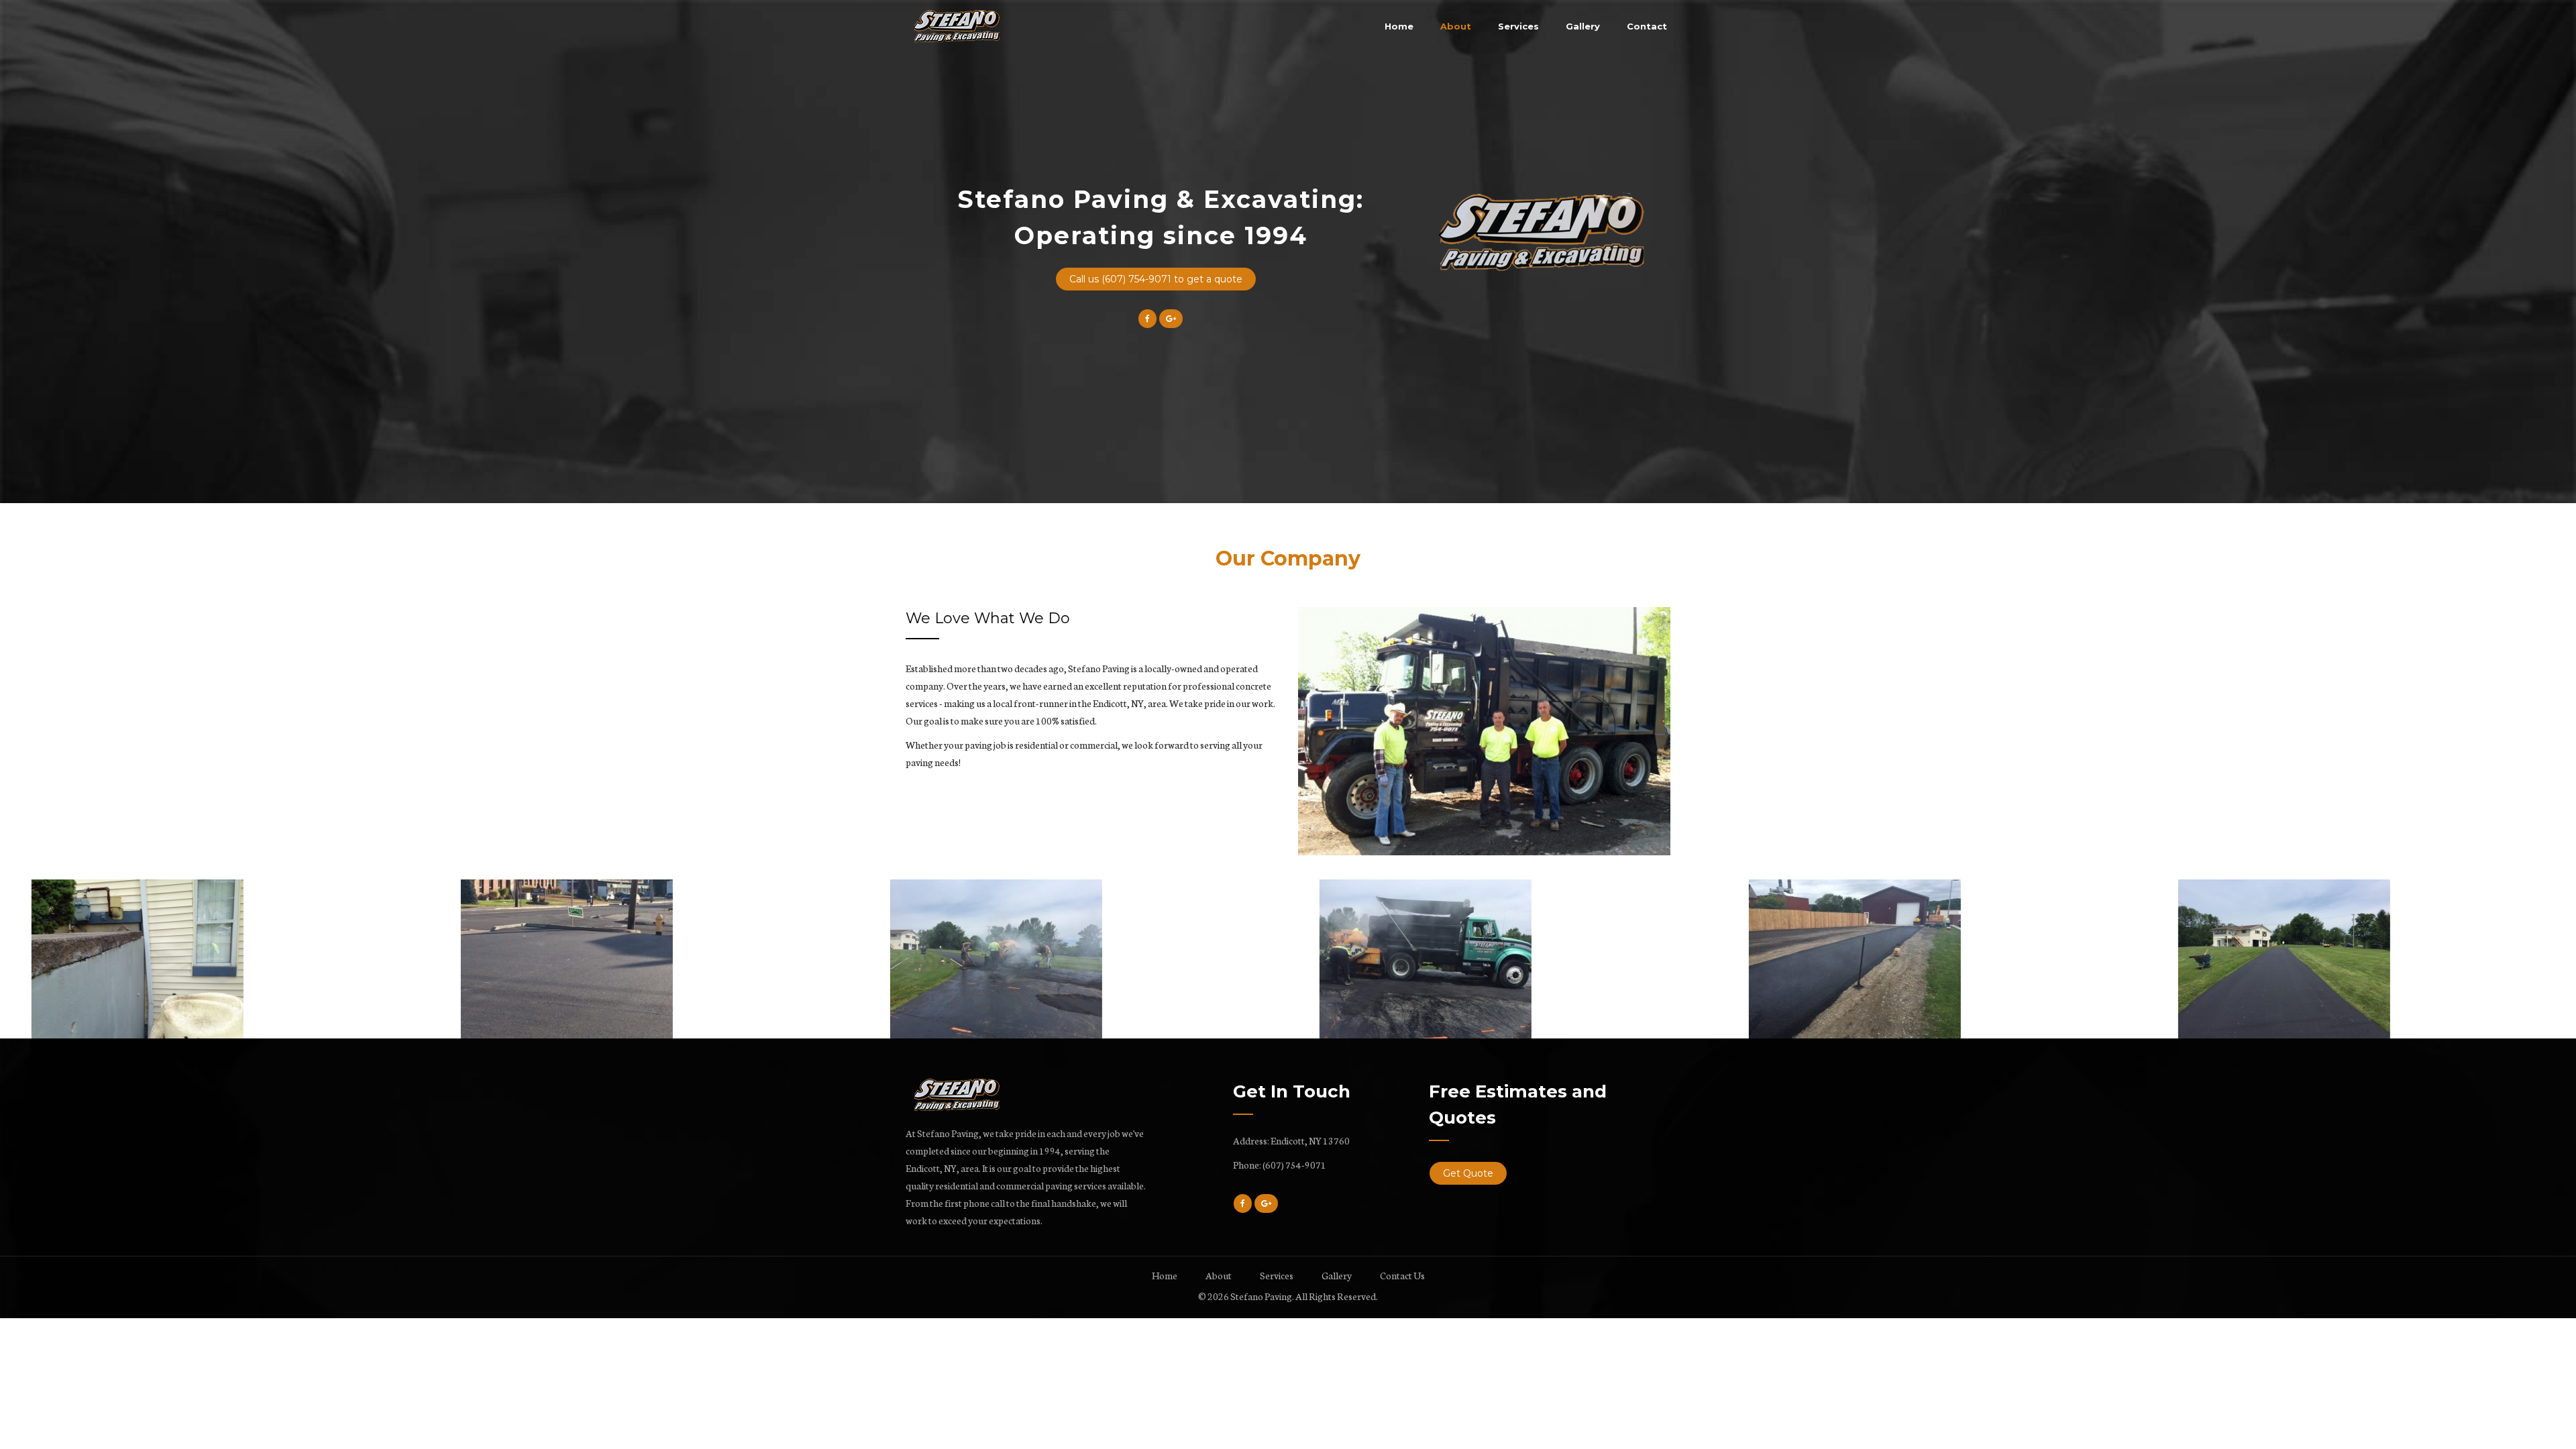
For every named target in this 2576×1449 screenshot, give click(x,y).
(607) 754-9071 (1294, 1165)
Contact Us (1402, 1275)
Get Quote (1468, 1173)
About (1456, 26)
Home (1399, 26)
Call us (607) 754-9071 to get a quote (1156, 279)
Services (1518, 26)
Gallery (1583, 26)
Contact (1647, 26)
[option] (1484, 731)
